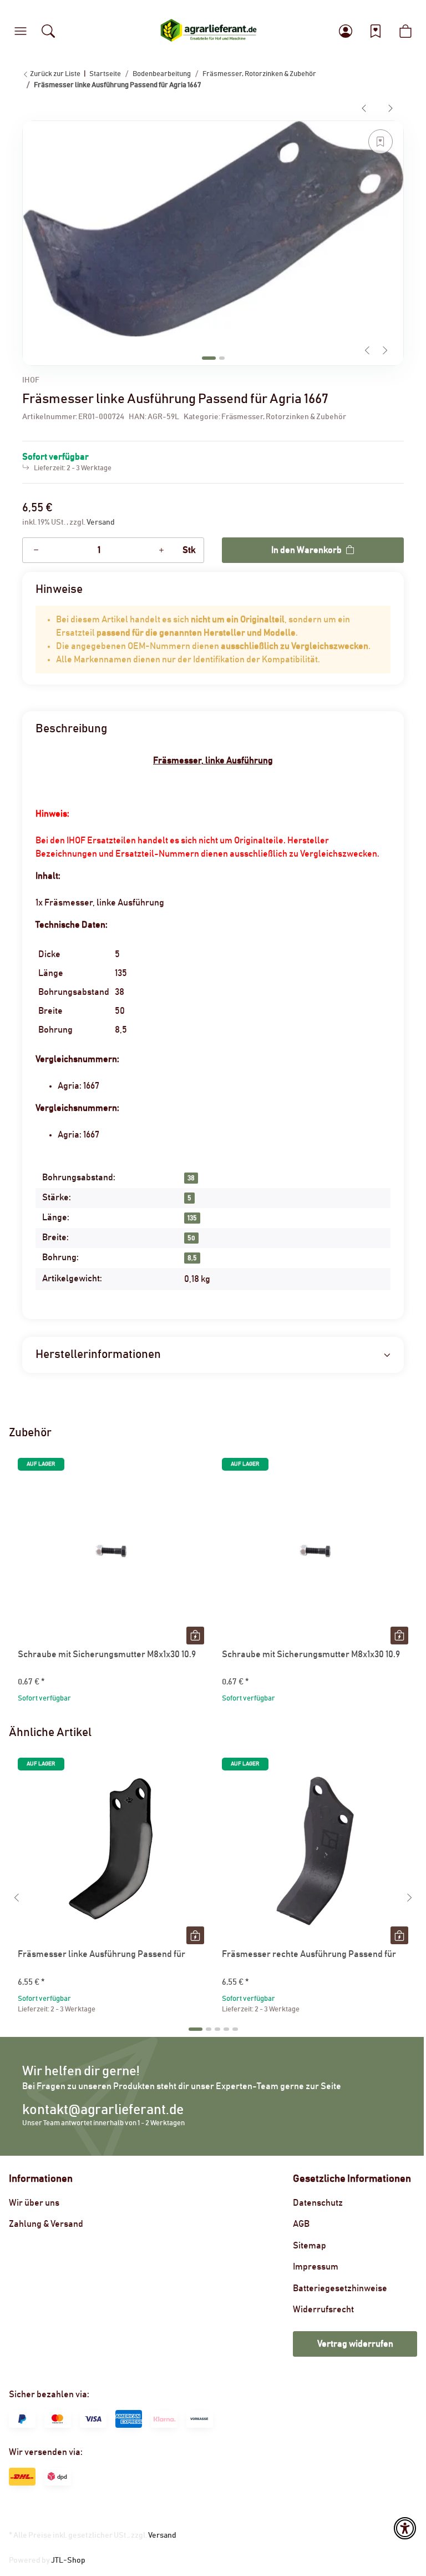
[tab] (209, 358)
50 (191, 1238)
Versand (101, 522)
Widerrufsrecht (323, 2310)
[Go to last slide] (17, 1898)
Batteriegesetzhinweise (340, 2288)
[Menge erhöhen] (161, 550)
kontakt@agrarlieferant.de (103, 2110)
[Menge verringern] (36, 550)
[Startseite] (209, 31)
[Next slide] (385, 350)
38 (191, 1178)
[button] (21, 31)
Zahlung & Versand (46, 2224)
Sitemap (310, 2246)
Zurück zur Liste (55, 74)
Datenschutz (318, 2203)
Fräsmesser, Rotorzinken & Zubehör (284, 417)
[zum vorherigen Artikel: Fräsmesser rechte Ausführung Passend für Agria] (364, 108)
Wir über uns (34, 2203)
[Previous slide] (367, 350)
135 (192, 1218)
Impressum (316, 2267)
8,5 (192, 1258)
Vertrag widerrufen (355, 2344)
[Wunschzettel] (376, 31)
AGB (301, 2224)
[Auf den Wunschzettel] (381, 142)
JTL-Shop (68, 2560)
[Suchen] (48, 31)
